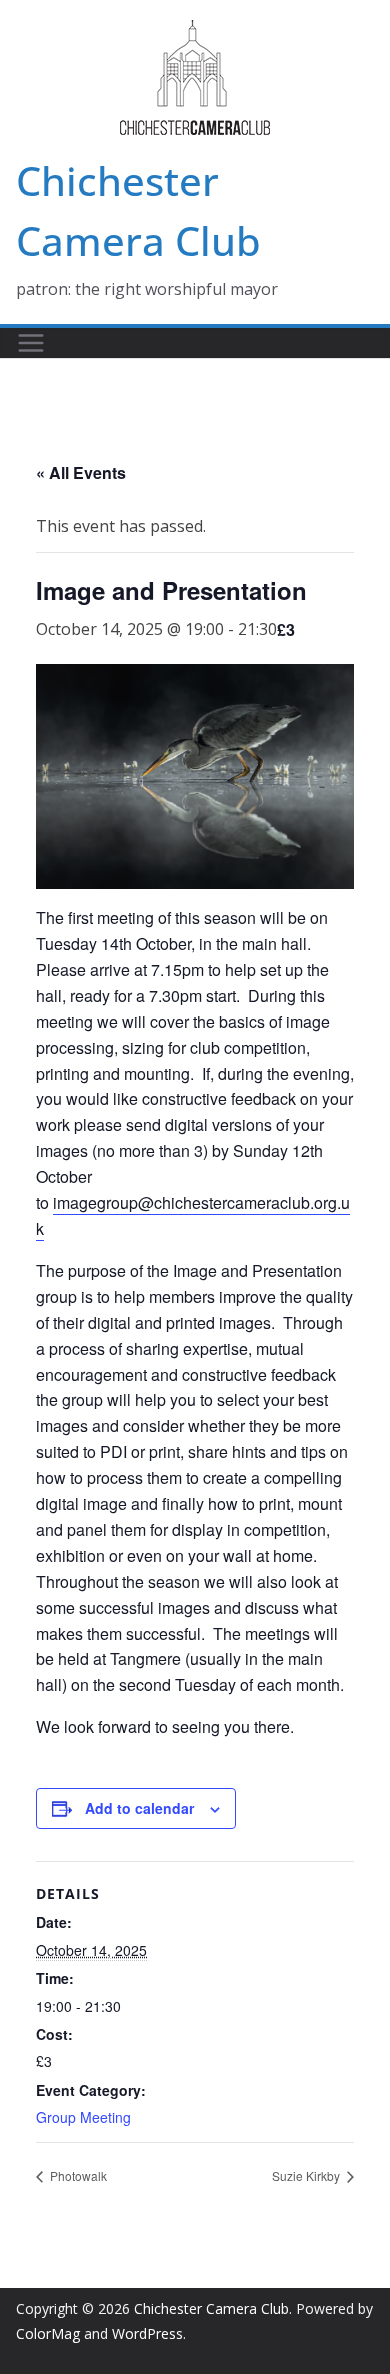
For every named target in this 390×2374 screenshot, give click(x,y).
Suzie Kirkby (307, 2175)
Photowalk (77, 2175)
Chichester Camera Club (211, 2308)
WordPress (147, 2333)
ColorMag (48, 2333)
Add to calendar (139, 1808)
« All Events (81, 472)
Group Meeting (83, 2117)
